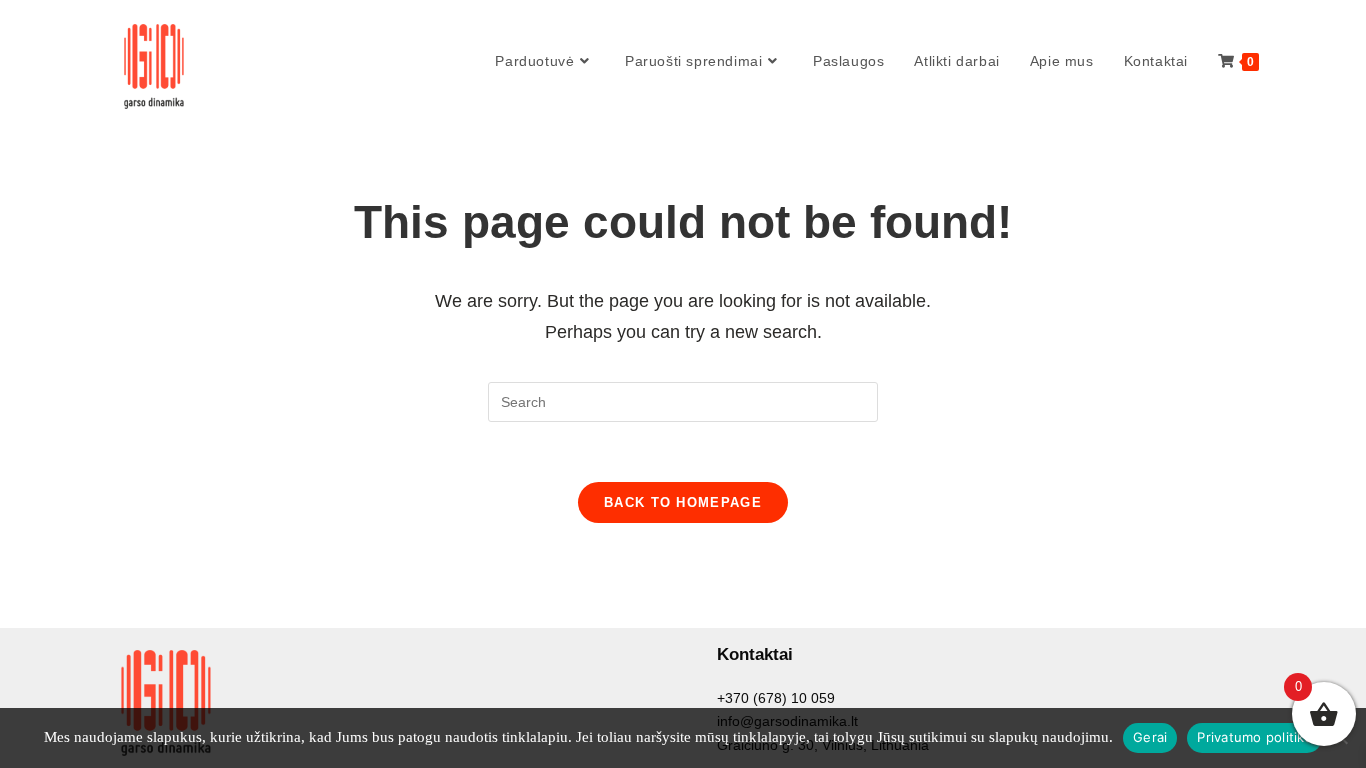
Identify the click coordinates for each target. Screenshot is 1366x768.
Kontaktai (755, 654)
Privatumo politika (1254, 737)
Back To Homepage (683, 502)
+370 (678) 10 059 (776, 698)
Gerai (1150, 737)
